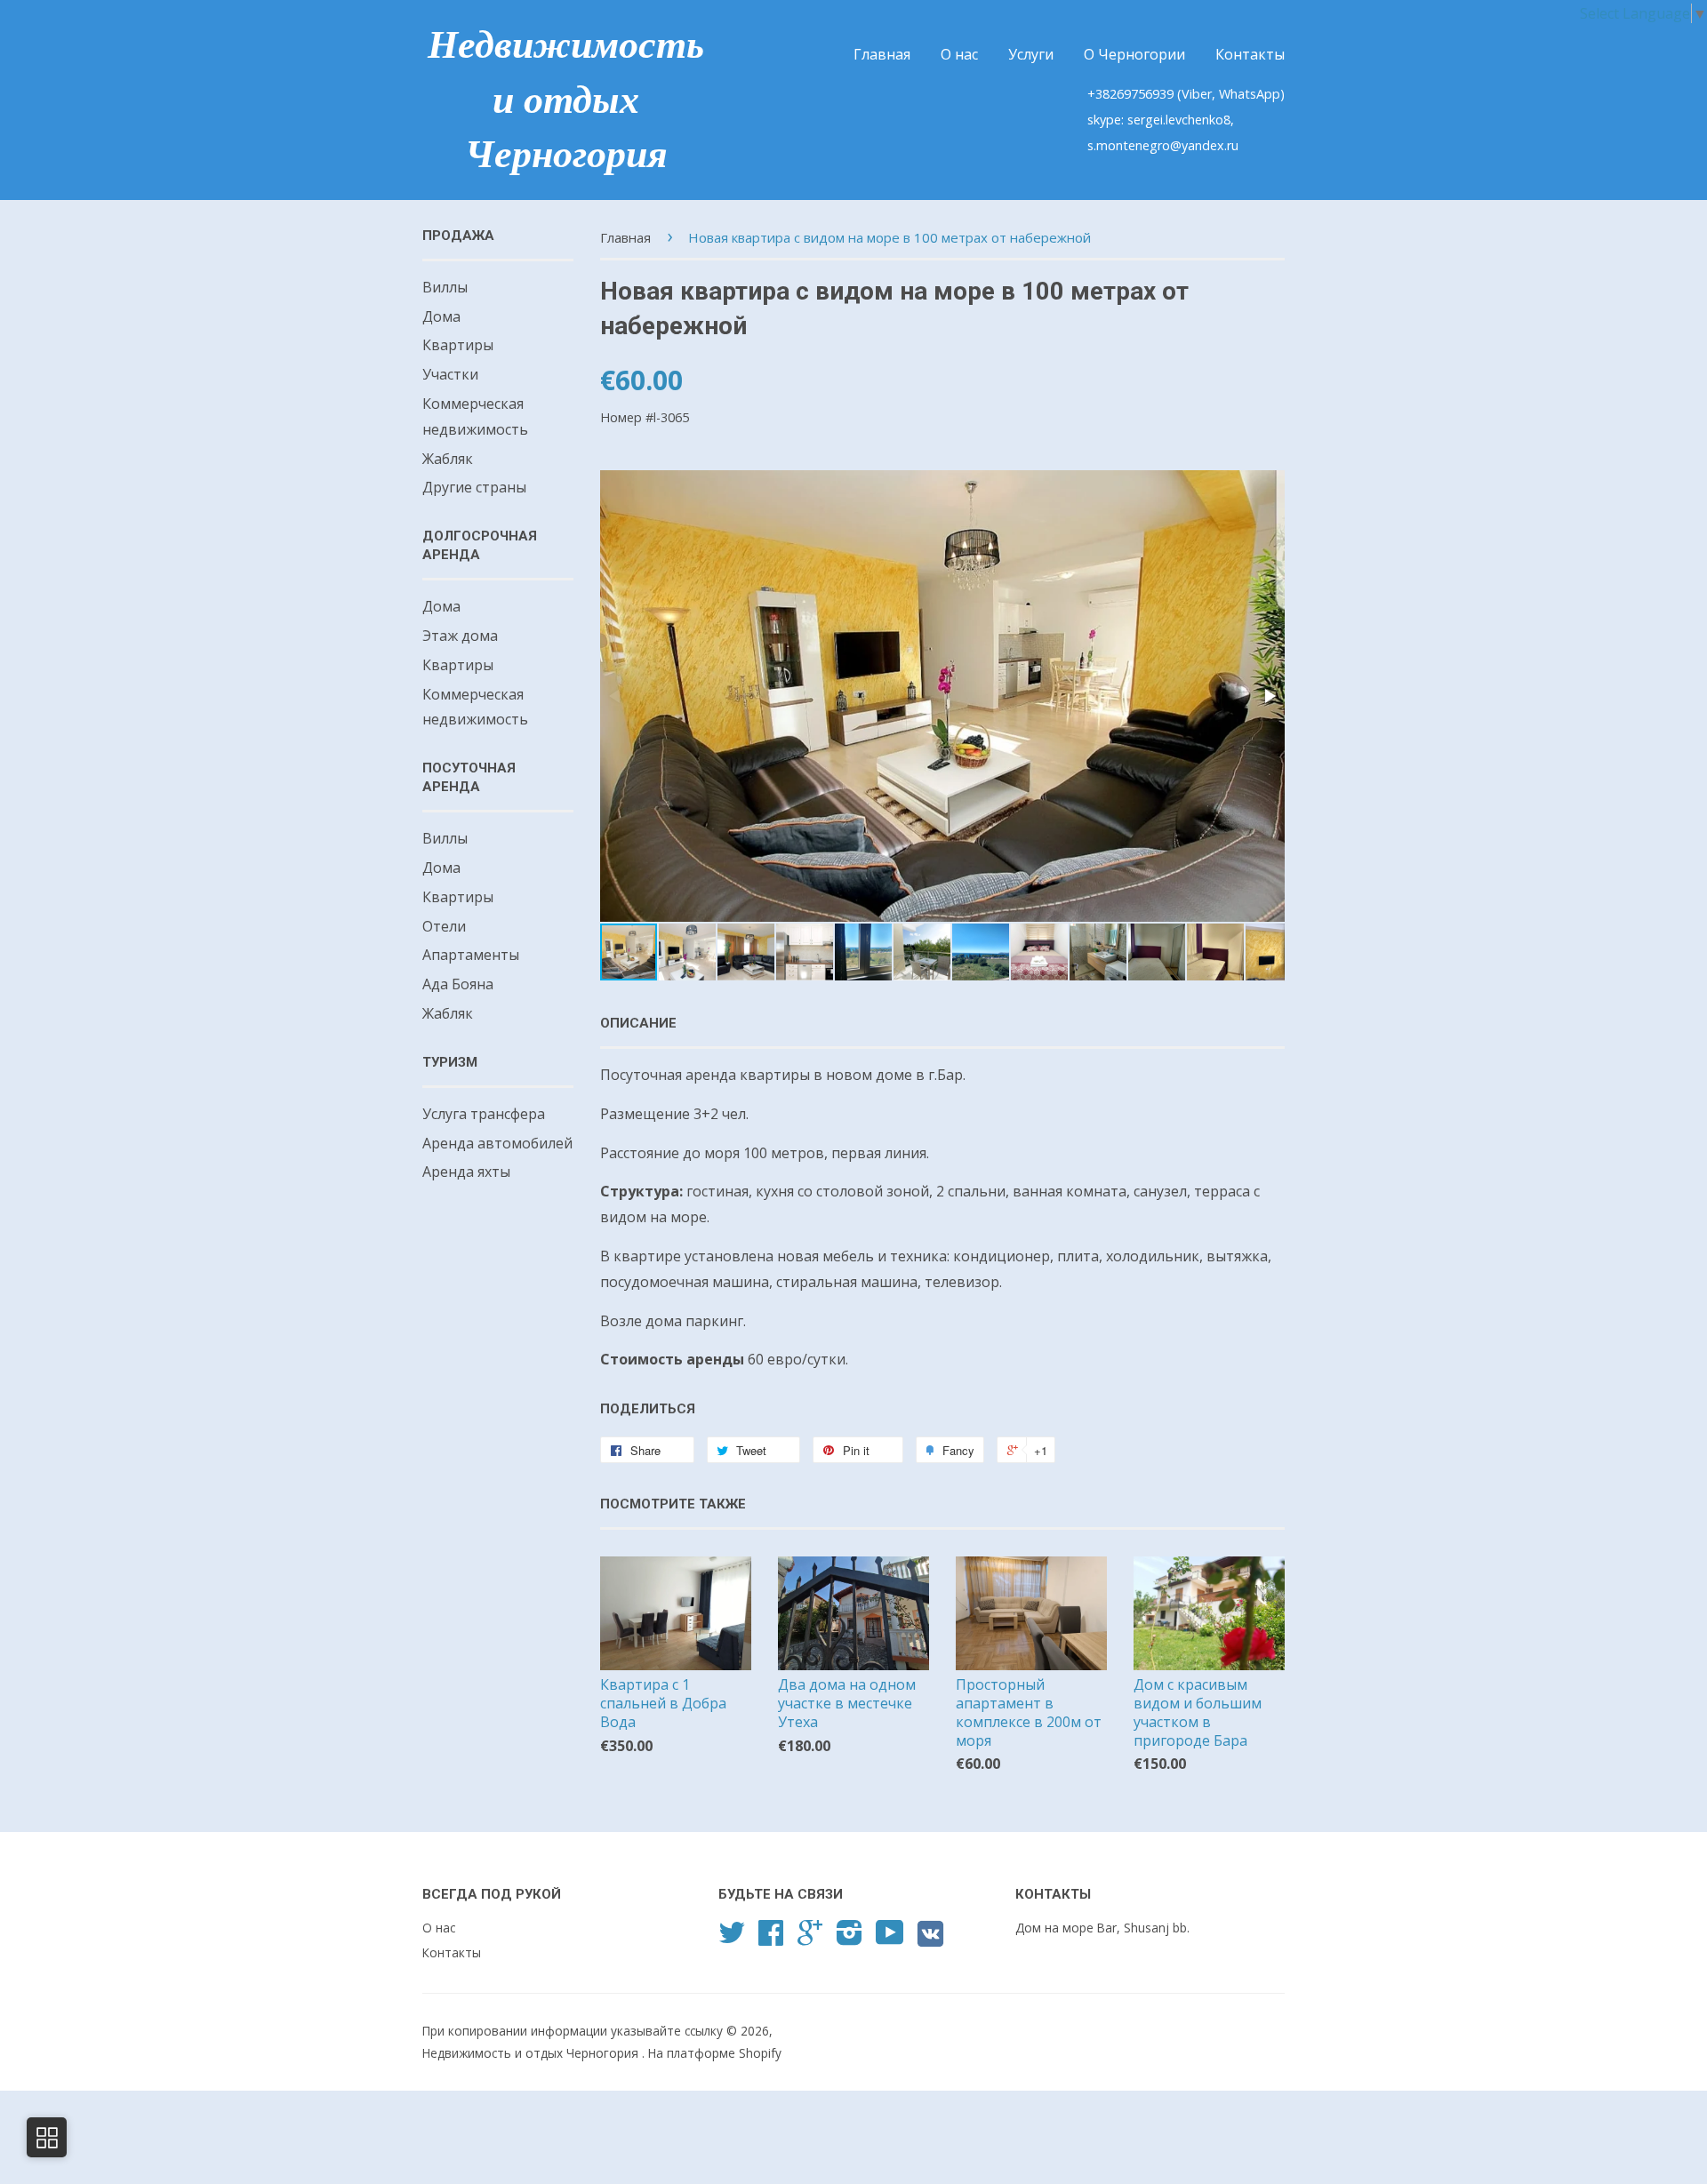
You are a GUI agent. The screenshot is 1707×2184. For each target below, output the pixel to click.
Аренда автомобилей (497, 1143)
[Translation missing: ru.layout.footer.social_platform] (732, 1938)
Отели (444, 926)
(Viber (1194, 94)
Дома (441, 316)
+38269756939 (1132, 94)
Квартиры (458, 345)
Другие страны (474, 487)
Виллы (445, 287)
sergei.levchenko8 (1179, 120)
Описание (638, 1023)
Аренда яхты (466, 1172)
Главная (882, 54)
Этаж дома (460, 636)
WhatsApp (1250, 94)
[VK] (930, 1940)
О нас (959, 54)
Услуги (1031, 54)
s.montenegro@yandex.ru (1163, 145)
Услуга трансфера (484, 1114)
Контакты (1250, 54)
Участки (450, 374)
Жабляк (448, 459)
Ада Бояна (458, 984)
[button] (1269, 696)
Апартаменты (471, 955)
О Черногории (1134, 54)
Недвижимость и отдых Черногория (566, 100)
